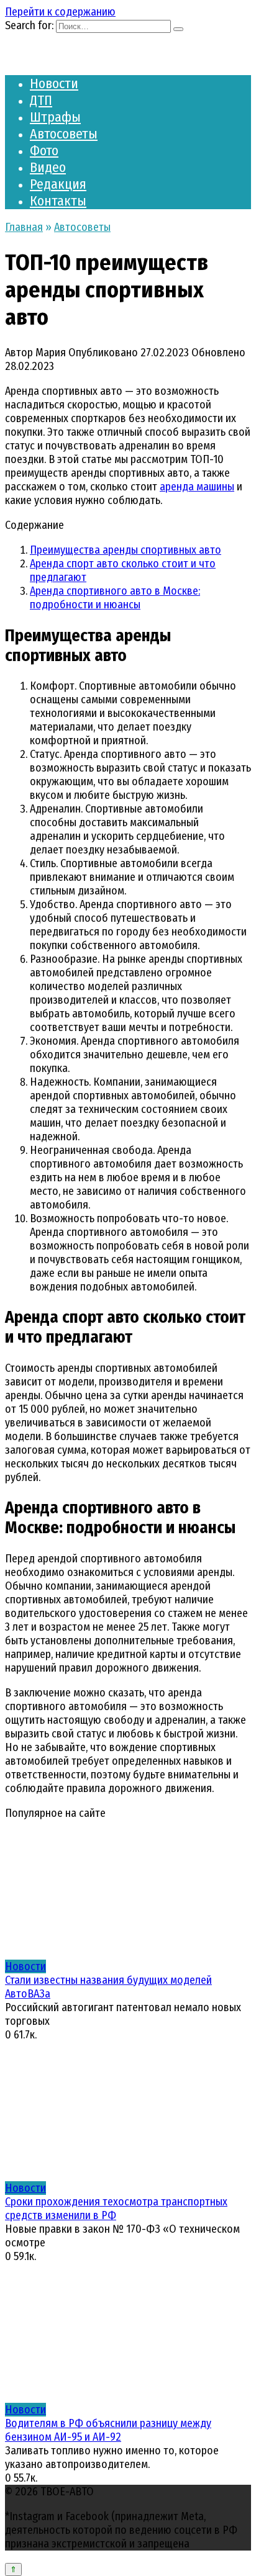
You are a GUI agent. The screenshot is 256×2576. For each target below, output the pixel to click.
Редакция (58, 184)
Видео (48, 167)
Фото (44, 151)
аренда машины (197, 487)
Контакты (58, 201)
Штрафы (55, 117)
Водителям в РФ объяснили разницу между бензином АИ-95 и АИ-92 (108, 2430)
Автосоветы (64, 134)
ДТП (41, 100)
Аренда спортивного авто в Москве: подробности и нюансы (115, 598)
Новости (54, 83)
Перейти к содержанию (60, 12)
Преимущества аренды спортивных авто (126, 550)
